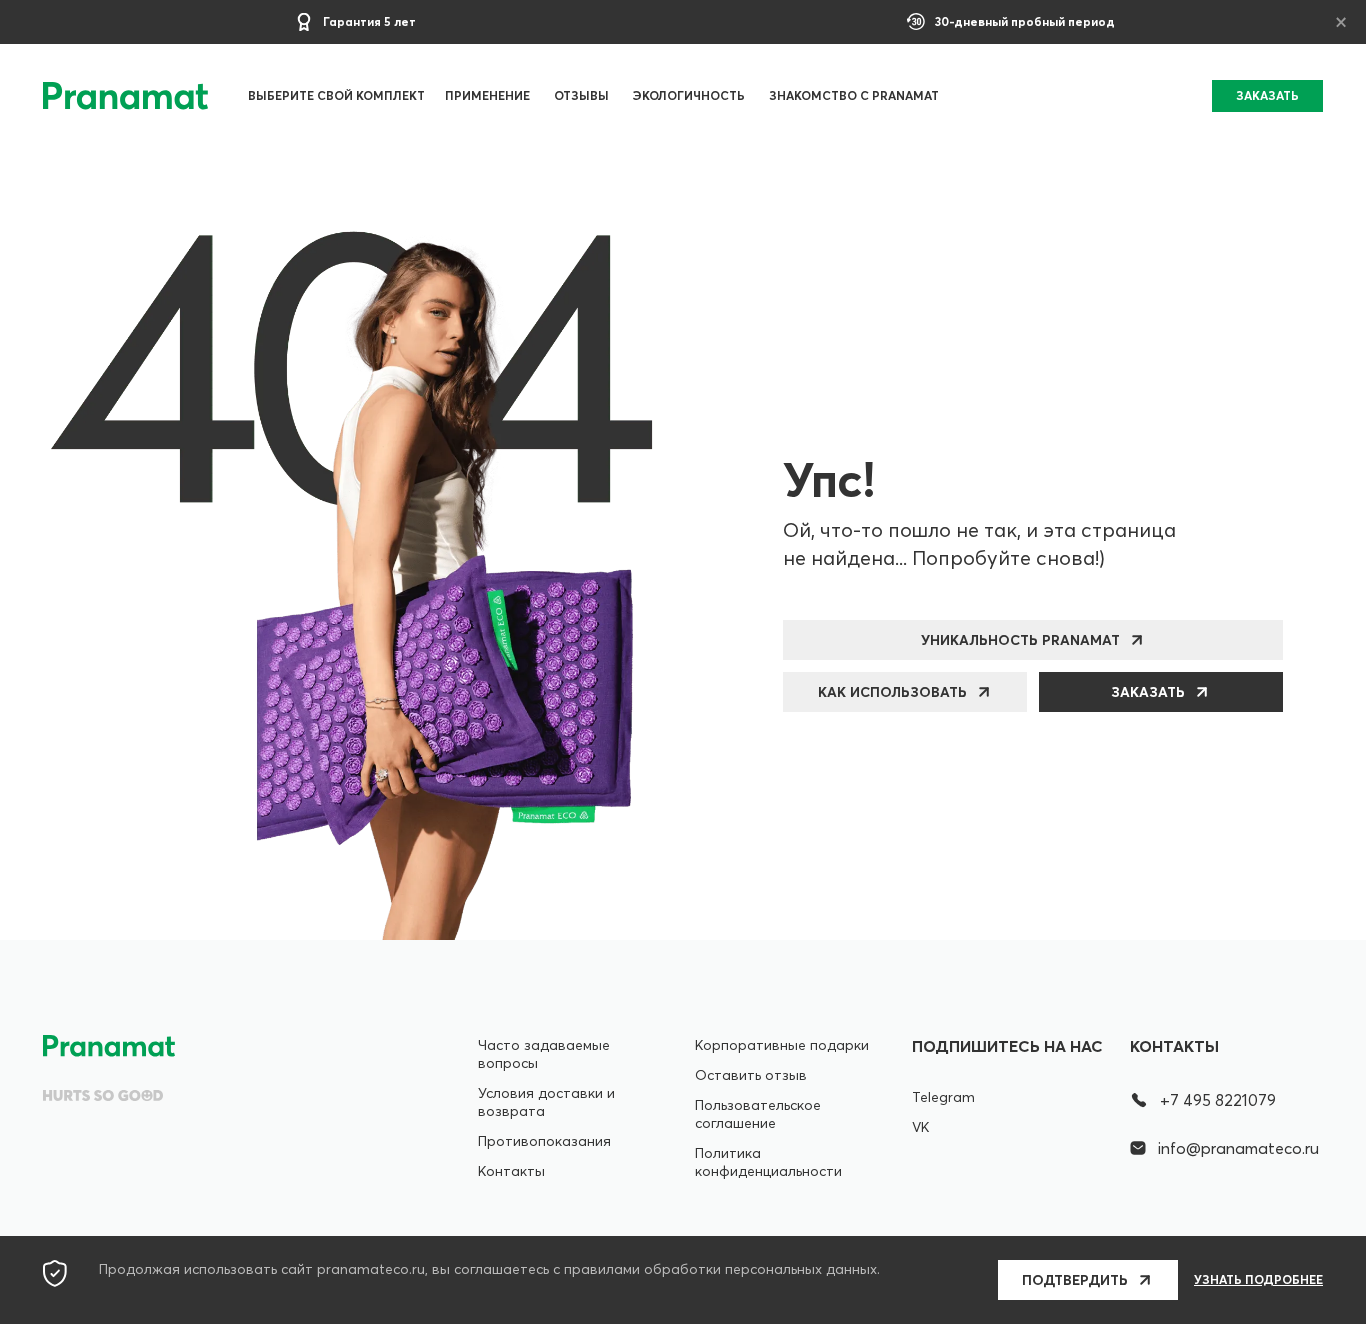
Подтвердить (1075, 1280)
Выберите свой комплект (336, 95)
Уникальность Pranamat (1020, 640)
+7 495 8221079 (1218, 1100)
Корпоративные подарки (782, 1045)
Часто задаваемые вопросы (544, 1054)
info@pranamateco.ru (1238, 1148)
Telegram (943, 1097)
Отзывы (581, 95)
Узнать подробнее (1258, 1280)
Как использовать (892, 692)
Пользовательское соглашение (758, 1114)
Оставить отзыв (751, 1075)
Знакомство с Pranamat (854, 95)
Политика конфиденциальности (768, 1162)
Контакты (511, 1171)
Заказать (1148, 692)
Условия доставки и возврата (546, 1102)
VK (921, 1127)
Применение (487, 95)
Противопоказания (544, 1141)
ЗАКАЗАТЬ (1267, 95)
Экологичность (689, 95)
